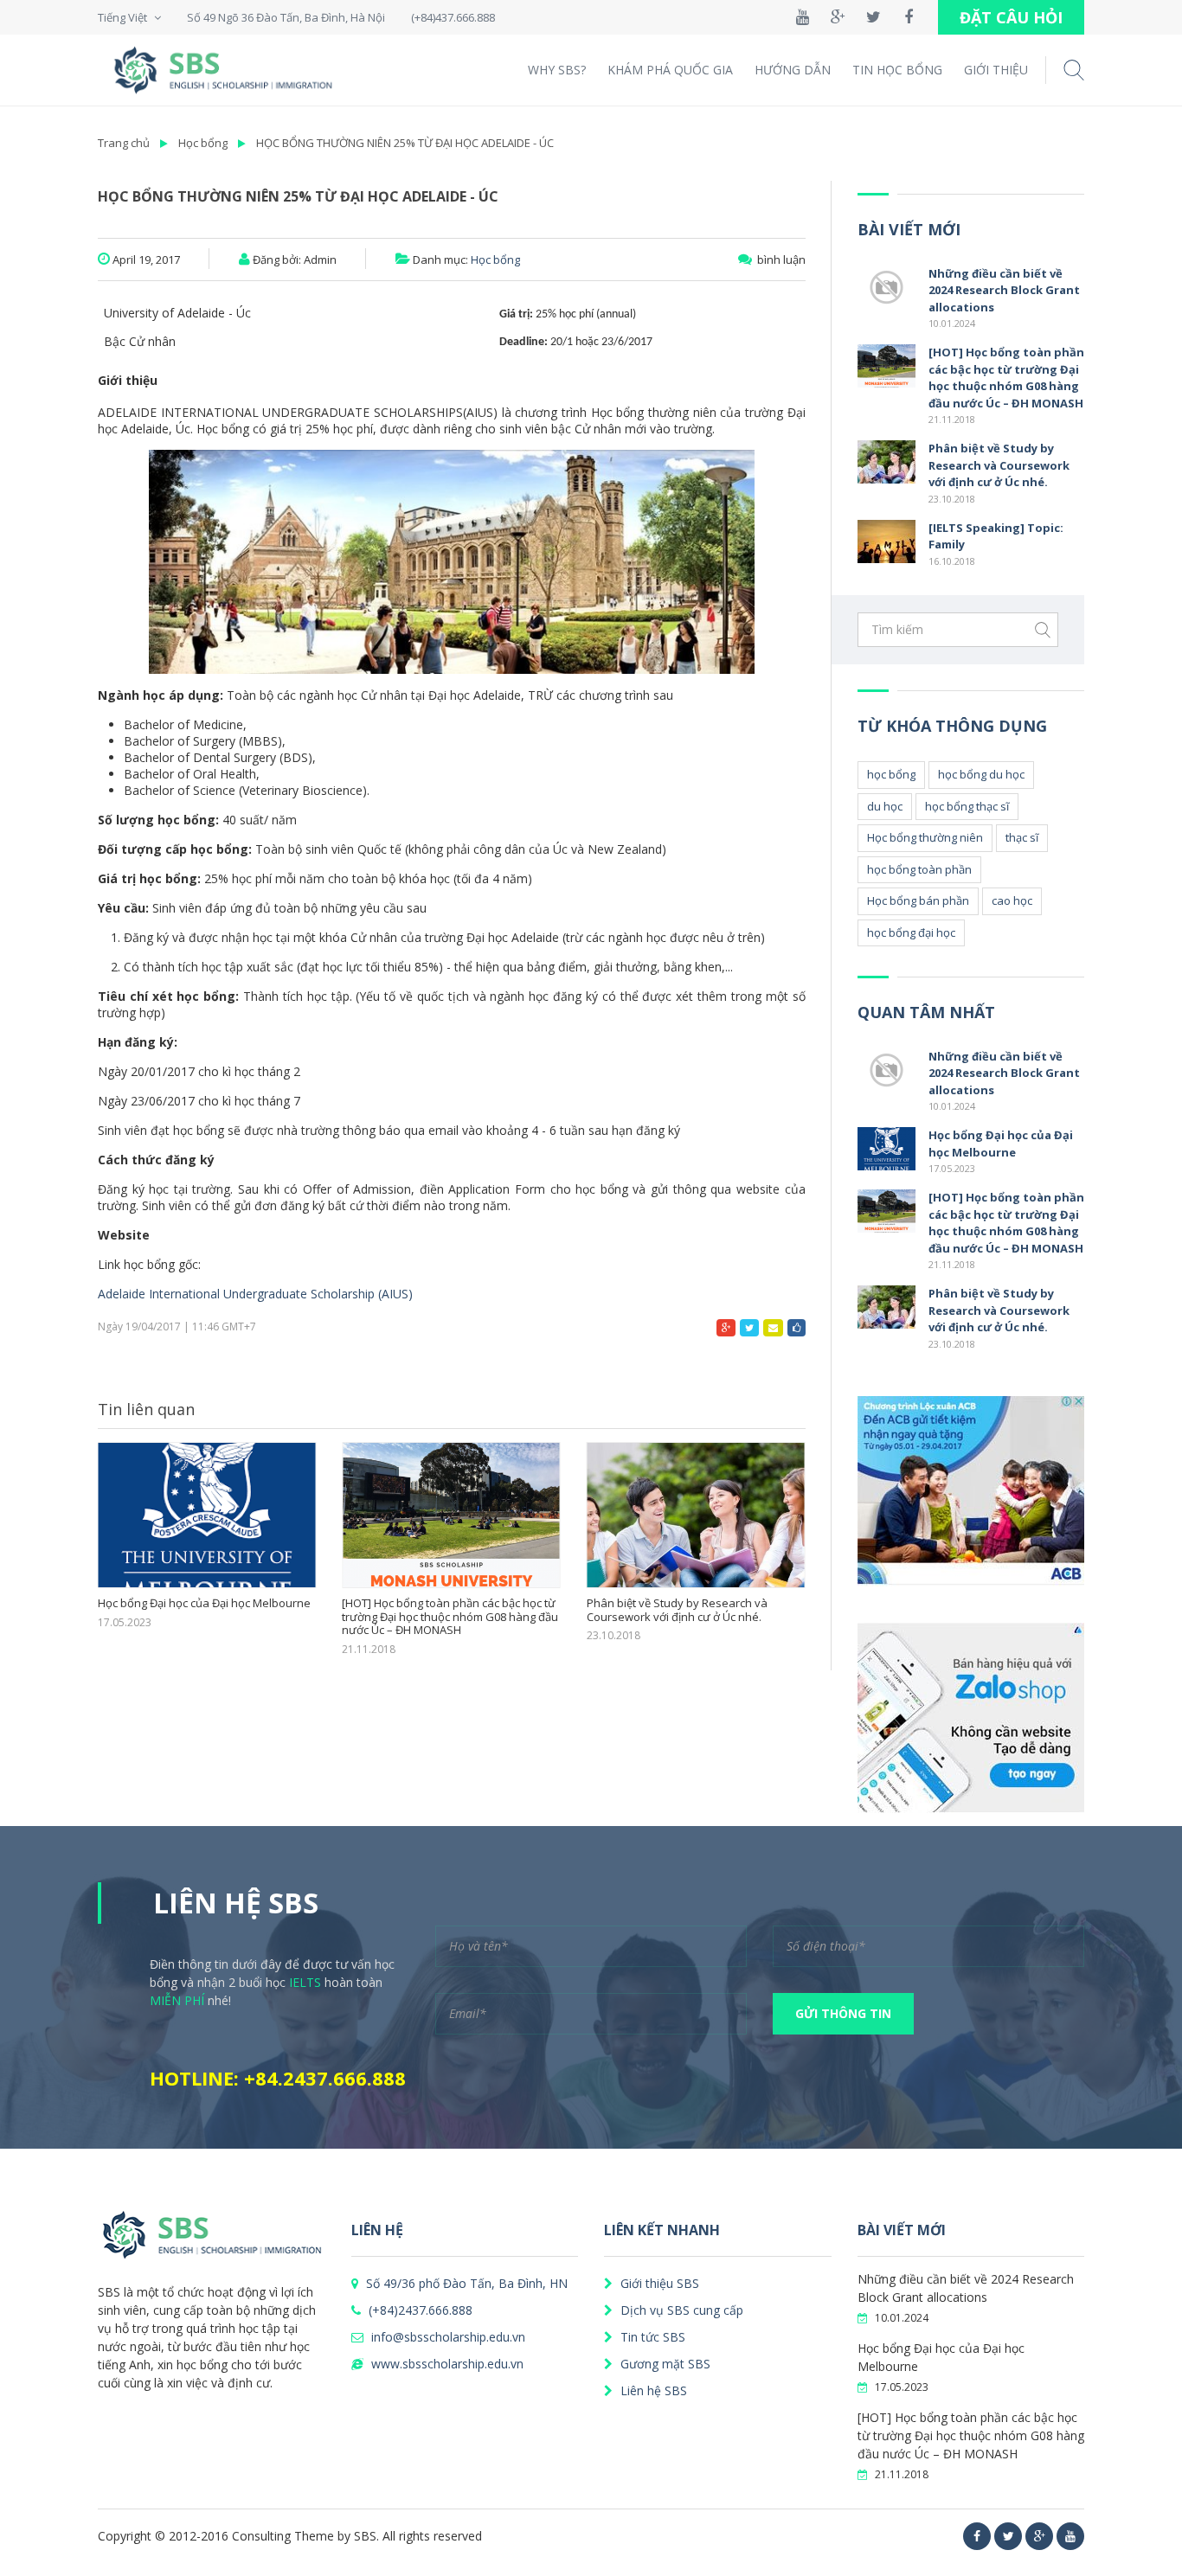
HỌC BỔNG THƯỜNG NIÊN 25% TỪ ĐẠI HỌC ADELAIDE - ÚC (405, 143)
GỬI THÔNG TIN (843, 2013)
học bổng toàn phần (919, 869)
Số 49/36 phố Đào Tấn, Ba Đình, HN (465, 2283)
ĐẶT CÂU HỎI (1011, 17)
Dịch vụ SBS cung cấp (680, 2310)
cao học (1012, 900)
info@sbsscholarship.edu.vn (446, 2337)
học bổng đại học (911, 932)
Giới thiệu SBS (658, 2283)
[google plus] (1039, 2536)
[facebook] (977, 2536)
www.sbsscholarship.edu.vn (446, 2364)
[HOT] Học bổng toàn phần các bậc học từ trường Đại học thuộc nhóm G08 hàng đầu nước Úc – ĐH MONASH (450, 1617)
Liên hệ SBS (652, 2390)
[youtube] (1070, 2536)
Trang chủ (124, 143)
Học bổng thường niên (925, 837)
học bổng (891, 774)
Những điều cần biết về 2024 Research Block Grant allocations (1004, 290)
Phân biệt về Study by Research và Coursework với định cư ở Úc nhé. (677, 1610)
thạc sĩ (1022, 837)
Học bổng (203, 143)
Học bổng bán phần (918, 900)
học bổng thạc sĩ (967, 806)
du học (885, 806)
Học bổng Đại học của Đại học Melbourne (204, 1604)
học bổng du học (981, 774)
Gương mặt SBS (664, 2364)
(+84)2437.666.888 (419, 2310)
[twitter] (1008, 2536)
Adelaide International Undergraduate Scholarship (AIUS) (255, 1294)
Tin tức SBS (651, 2337)
